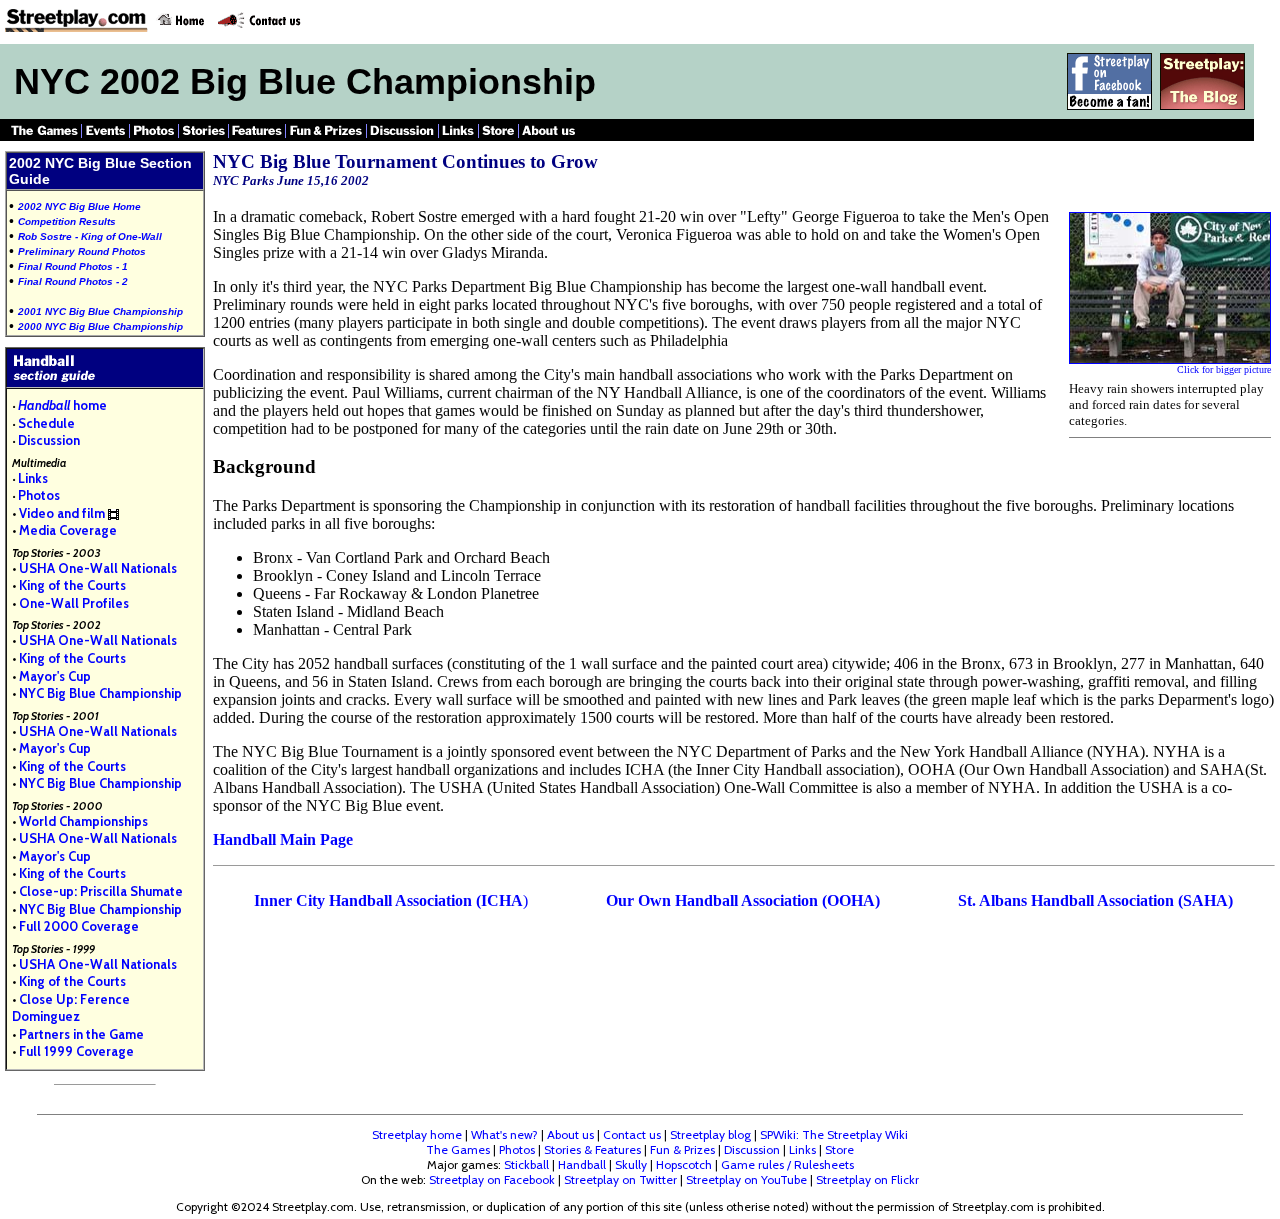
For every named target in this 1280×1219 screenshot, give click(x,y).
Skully (631, 1164)
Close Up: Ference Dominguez (71, 1008)
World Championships (83, 821)
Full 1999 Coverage (76, 1051)
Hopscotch (684, 1164)
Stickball (526, 1164)
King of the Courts (72, 585)
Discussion (49, 440)
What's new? (504, 1134)
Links (33, 478)
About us (570, 1134)
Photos (39, 495)
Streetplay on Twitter (620, 1179)
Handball (582, 1164)
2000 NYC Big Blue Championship (100, 326)
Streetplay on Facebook (492, 1179)
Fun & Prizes (682, 1149)
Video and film (62, 513)
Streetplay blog (710, 1134)
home (62, 405)
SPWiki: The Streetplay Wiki (834, 1134)
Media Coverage (68, 530)
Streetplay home (417, 1134)
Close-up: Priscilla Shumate (101, 891)
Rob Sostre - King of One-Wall (90, 236)
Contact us (632, 1134)
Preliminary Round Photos (82, 251)
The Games (458, 1149)
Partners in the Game (81, 1034)
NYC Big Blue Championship (100, 693)
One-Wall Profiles (74, 603)
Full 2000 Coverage (79, 926)
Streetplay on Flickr (867, 1179)
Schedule (46, 423)
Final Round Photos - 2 (73, 281)
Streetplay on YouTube (746, 1179)
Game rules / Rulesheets (787, 1164)
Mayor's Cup (55, 676)
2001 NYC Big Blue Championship (100, 311)
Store (839, 1149)
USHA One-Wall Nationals (98, 568)
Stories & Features (592, 1149)
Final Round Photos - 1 (73, 266)
